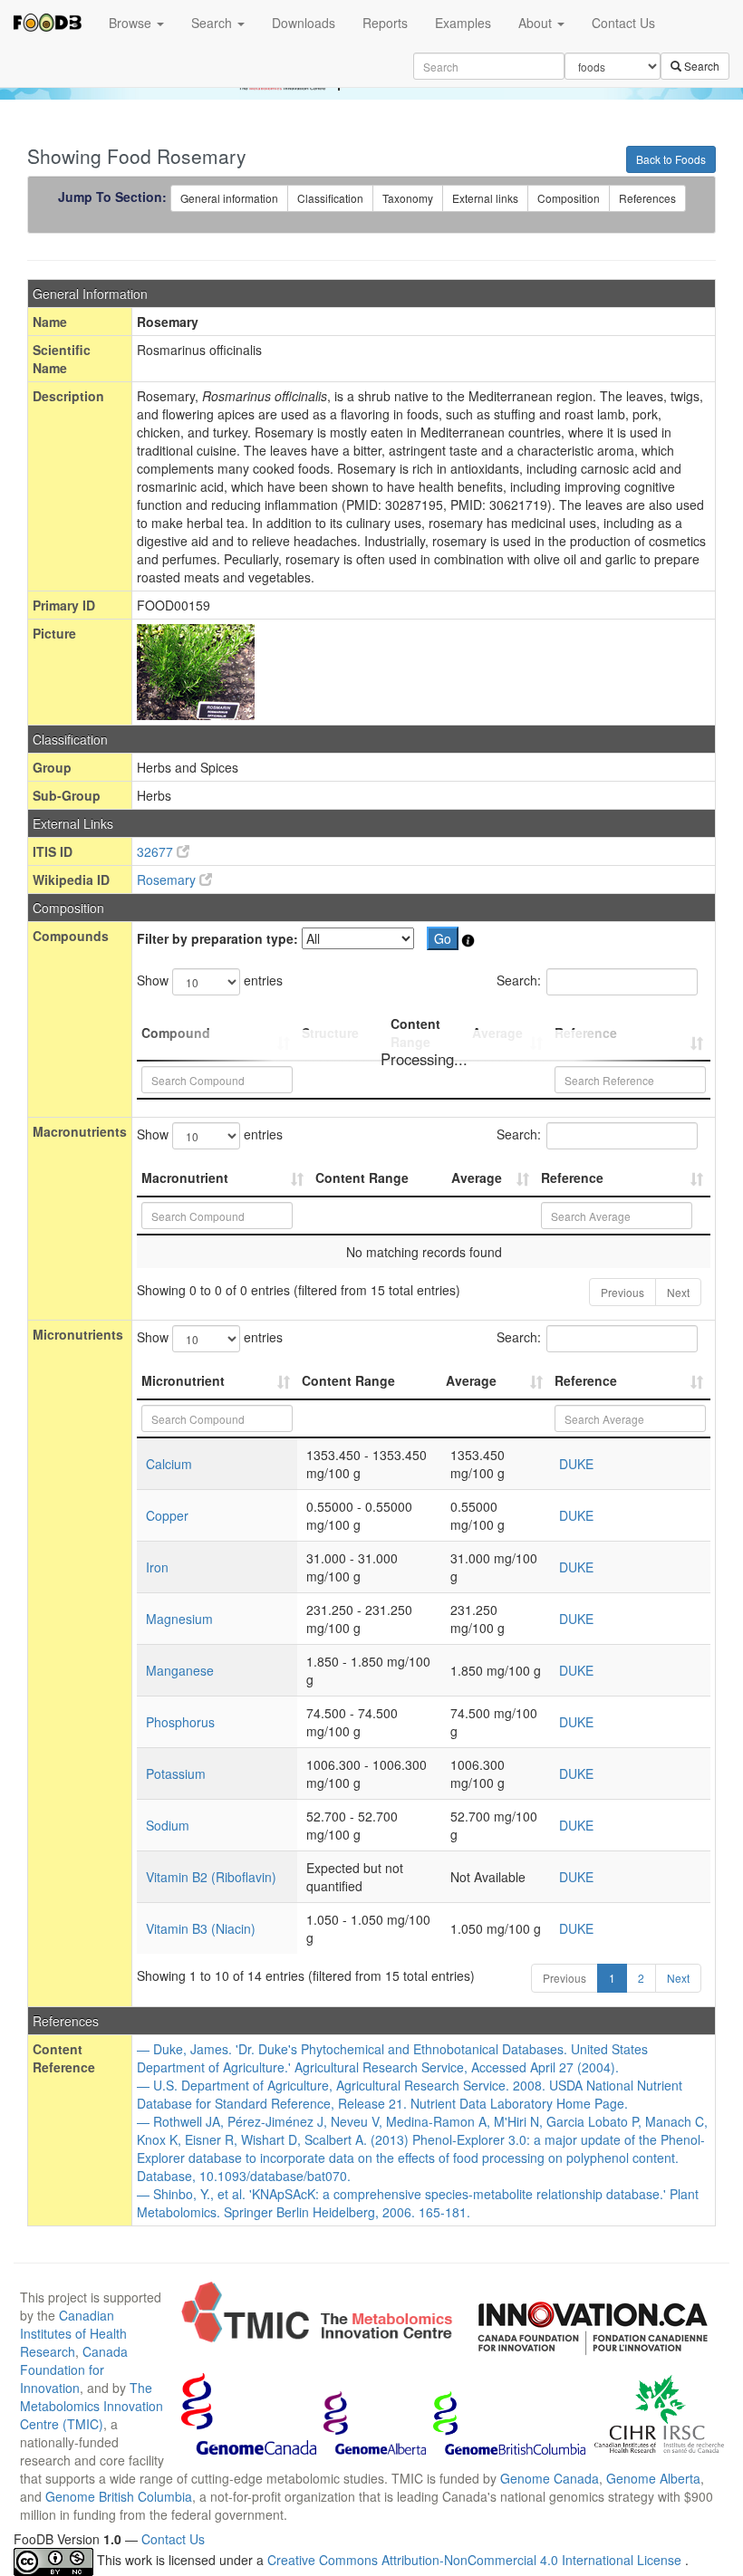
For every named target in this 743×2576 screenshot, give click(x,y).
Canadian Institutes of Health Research (73, 2333)
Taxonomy (408, 198)
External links (485, 198)
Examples (463, 23)
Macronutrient (185, 1177)
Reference (572, 1177)
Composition (569, 198)
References (647, 198)
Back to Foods (671, 159)
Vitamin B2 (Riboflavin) (211, 1877)
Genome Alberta (653, 2478)
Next (678, 1292)
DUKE (576, 1464)
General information (229, 198)
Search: (519, 980)
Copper (167, 1515)
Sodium (168, 1825)
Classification (330, 198)
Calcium (169, 1464)
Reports (385, 23)
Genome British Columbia (119, 2496)
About (537, 23)
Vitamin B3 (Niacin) (201, 1928)
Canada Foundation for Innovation (74, 2369)
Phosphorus (180, 1722)
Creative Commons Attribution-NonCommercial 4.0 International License (476, 2560)
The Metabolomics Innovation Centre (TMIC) (92, 2406)
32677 (157, 851)
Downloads (304, 23)
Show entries (210, 980)
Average (477, 1177)
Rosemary (168, 879)
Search (213, 23)
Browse (132, 23)
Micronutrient (183, 1380)
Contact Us (623, 23)
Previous (622, 1292)
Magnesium (179, 1619)
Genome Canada (550, 2478)
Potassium (176, 1773)
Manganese (180, 1670)
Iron (157, 1567)
